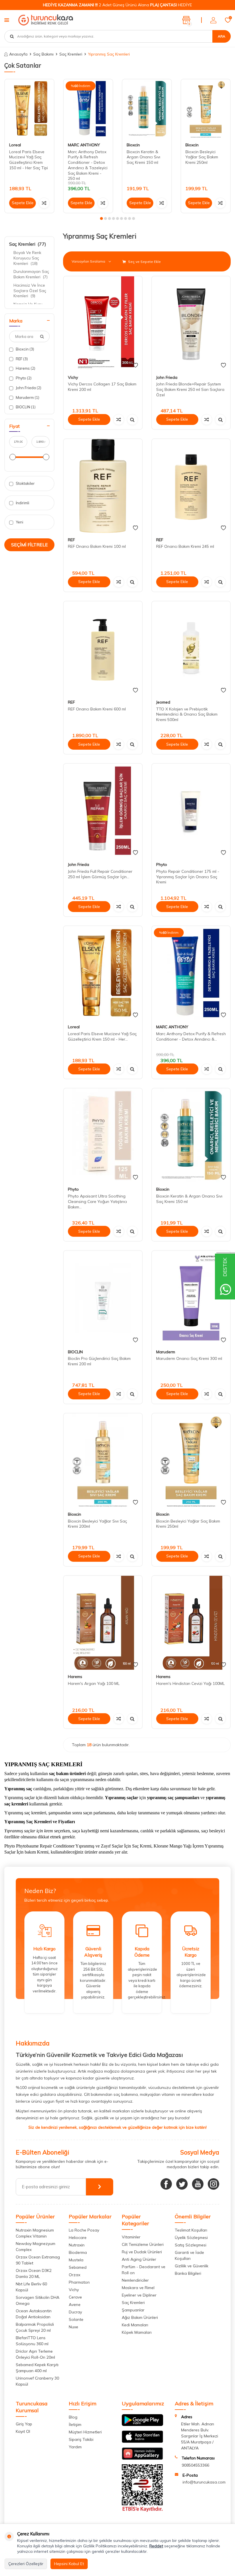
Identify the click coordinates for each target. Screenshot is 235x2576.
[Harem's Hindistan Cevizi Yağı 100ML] (191, 1623)
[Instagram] (214, 2184)
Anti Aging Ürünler (139, 2259)
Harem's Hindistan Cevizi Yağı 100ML (190, 1683)
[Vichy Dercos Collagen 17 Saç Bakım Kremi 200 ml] (103, 323)
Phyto (23, 378)
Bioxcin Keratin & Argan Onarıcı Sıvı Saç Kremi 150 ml (143, 157)
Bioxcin (133, 145)
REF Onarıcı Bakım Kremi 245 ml (185, 546)
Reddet (156, 2546)
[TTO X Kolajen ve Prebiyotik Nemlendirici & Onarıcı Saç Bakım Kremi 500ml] (191, 648)
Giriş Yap (24, 2424)
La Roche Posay (84, 2230)
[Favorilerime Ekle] (135, 365)
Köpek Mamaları (137, 2332)
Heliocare (78, 2238)
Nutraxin (77, 2245)
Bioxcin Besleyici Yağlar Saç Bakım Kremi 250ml (202, 157)
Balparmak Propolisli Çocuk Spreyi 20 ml (35, 2327)
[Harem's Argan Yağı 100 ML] (103, 1623)
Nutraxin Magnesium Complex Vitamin (35, 2233)
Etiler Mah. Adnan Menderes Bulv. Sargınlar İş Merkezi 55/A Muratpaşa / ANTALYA (200, 2436)
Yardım (75, 2447)
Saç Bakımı (43, 54)
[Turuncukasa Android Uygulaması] (142, 2425)
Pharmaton (79, 2282)
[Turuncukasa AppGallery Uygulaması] (142, 2458)
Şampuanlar (133, 2310)
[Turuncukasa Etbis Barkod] (142, 2510)
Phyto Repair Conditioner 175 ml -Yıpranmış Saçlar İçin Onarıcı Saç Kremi (188, 877)
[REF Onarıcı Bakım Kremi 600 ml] (103, 648)
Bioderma (78, 2252)
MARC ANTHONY (84, 145)
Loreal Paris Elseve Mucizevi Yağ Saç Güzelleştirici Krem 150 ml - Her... (102, 1036)
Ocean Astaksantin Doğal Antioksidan (34, 2314)
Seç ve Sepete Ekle (144, 262)
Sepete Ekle (23, 203)
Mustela (76, 2260)
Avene (75, 2305)
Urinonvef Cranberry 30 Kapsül (37, 2381)
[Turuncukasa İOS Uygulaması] (142, 2441)
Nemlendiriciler (135, 2280)
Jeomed (163, 702)
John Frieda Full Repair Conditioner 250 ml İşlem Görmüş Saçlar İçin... (100, 874)
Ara (222, 36)
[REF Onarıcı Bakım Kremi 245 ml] (191, 486)
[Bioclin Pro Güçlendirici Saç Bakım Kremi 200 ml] (103, 1298)
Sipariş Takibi (81, 2439)
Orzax (75, 2275)
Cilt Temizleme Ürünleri (143, 2244)
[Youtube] (198, 2184)
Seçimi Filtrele (30, 545)
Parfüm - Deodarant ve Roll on (144, 2270)
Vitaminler (131, 2237)
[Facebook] (166, 2184)
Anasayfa (18, 54)
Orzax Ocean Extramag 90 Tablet (38, 2260)
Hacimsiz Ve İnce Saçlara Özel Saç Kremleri (30, 291)
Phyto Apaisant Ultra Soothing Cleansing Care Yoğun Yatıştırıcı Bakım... (97, 1202)
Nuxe (74, 2327)
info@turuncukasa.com (204, 2482)
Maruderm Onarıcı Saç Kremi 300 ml (189, 1358)
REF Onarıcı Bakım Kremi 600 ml (97, 709)
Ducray (75, 2312)
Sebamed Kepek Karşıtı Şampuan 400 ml (37, 2368)
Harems (25, 368)
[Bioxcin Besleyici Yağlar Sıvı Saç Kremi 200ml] (103, 1460)
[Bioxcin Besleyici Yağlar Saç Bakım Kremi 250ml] (206, 109)
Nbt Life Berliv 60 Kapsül (31, 2287)
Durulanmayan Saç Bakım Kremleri (31, 274)
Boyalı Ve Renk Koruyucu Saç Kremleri (27, 258)
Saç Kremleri (71, 54)
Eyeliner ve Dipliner (139, 2295)
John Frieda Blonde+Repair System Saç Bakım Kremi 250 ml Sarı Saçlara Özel (190, 389)
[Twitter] (182, 2184)
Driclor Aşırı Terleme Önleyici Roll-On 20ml (35, 2354)
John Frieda (28, 388)
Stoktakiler (25, 483)
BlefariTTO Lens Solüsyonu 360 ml (32, 2341)
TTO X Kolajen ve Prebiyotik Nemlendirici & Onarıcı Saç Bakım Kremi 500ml (187, 714)
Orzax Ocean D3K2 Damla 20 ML (34, 2273)
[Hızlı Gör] (132, 420)
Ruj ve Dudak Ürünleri (142, 2252)
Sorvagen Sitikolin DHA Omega (38, 2300)
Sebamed (78, 2267)
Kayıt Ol (23, 2431)
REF (21, 359)
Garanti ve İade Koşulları (189, 2255)
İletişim (75, 2425)
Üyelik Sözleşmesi (191, 2238)
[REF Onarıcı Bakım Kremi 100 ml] (103, 486)
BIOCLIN (25, 407)
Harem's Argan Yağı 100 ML (94, 1683)
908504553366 (195, 2465)
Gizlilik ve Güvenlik (192, 2266)
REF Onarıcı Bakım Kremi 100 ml (97, 546)
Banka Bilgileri (188, 2273)
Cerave (75, 2297)
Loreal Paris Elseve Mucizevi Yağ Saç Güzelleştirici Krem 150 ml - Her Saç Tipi (29, 160)
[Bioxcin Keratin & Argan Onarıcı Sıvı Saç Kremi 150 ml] (147, 109)
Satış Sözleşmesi (191, 2245)
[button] (101, 218)
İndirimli (22, 503)
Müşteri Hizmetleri (85, 2432)
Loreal (15, 145)
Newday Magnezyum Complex (36, 2247)
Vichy (73, 377)
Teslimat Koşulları (191, 2230)
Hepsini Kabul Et (69, 2564)
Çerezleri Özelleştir (26, 2564)
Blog (73, 2417)
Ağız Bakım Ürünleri (140, 2317)
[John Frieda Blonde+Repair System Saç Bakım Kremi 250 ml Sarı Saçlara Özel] (191, 323)
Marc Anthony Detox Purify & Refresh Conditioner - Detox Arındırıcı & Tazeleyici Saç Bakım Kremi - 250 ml (88, 165)
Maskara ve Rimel (138, 2288)
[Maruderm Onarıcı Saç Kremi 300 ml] (191, 1298)
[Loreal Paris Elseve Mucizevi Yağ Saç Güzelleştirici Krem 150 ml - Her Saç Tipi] (29, 109)
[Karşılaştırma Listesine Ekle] (44, 203)
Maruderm (27, 397)
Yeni (19, 522)
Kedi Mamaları (135, 2325)
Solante (76, 2319)
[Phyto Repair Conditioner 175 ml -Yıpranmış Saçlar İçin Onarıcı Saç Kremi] (191, 811)
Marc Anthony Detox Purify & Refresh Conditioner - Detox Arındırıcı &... (191, 1036)
